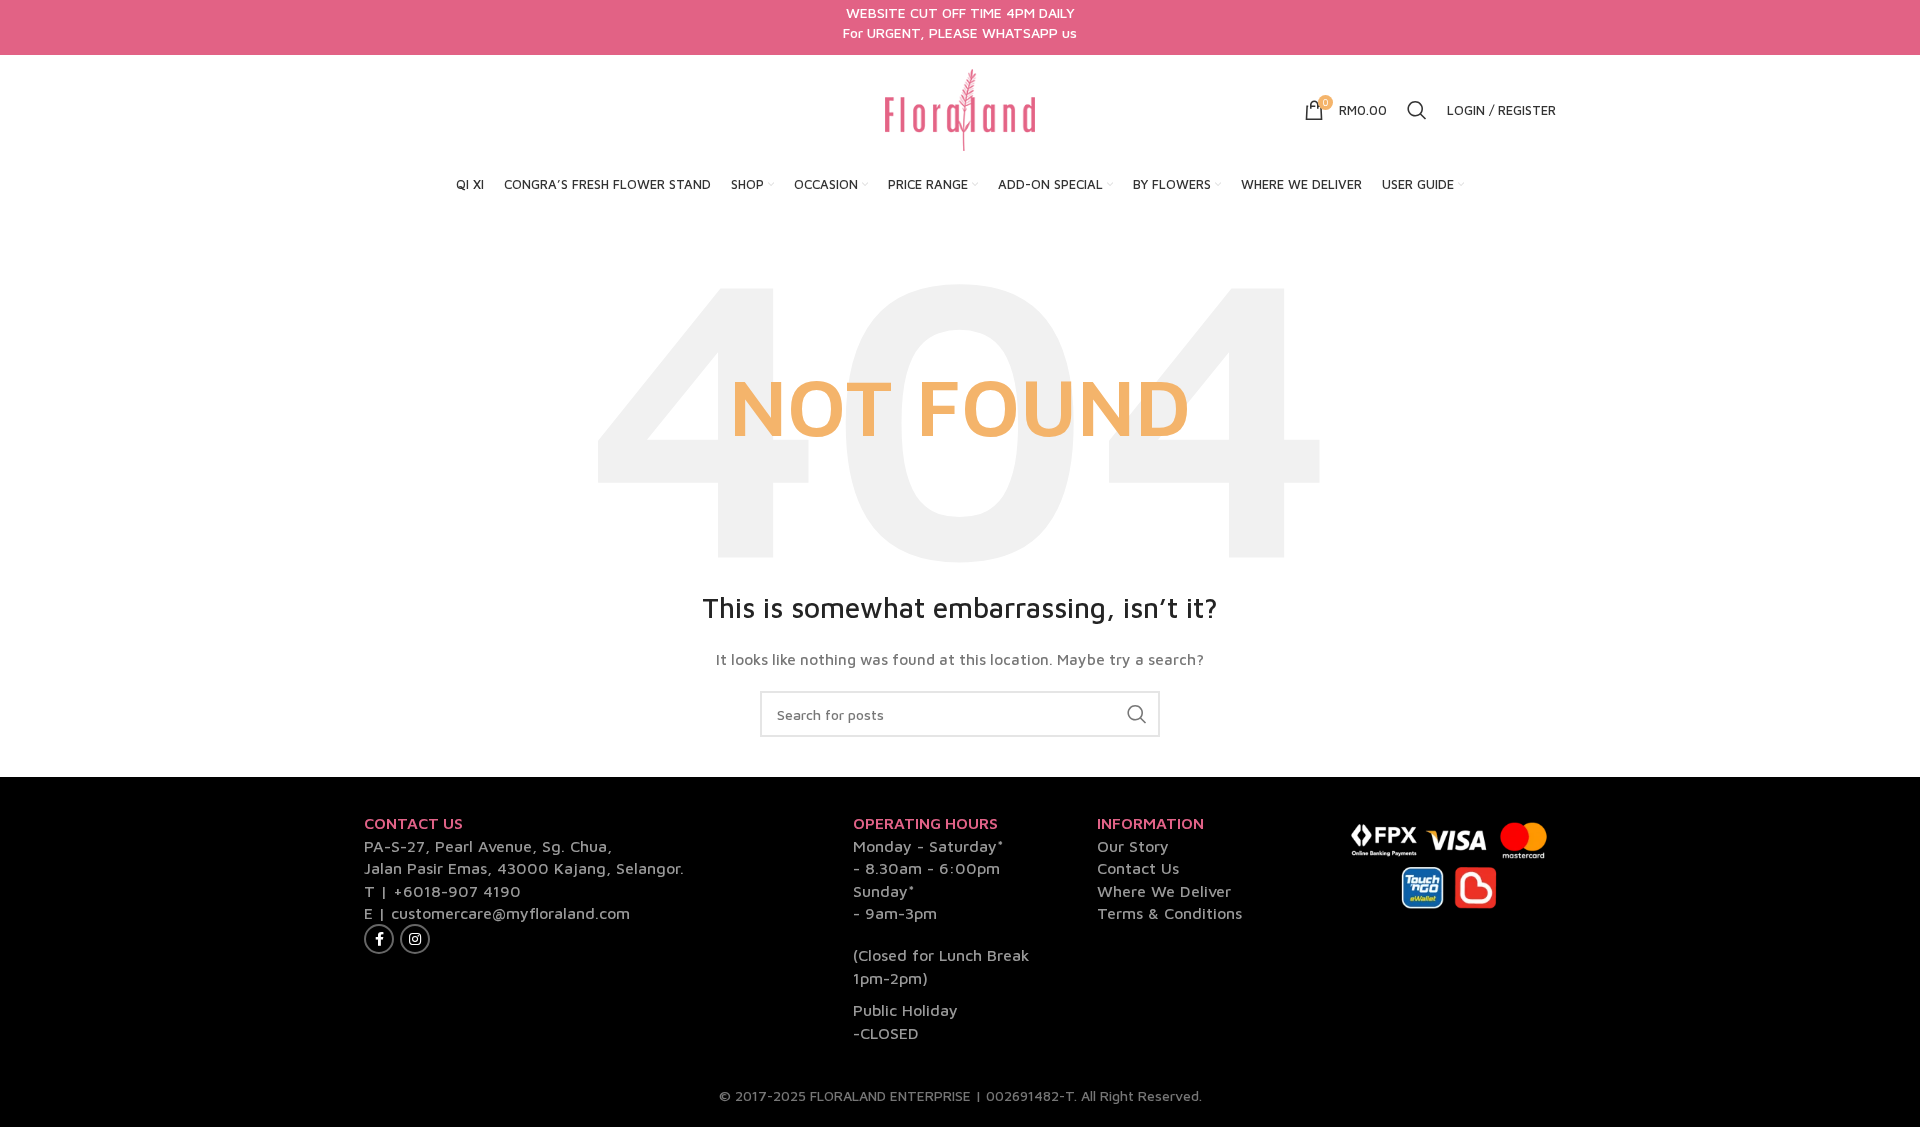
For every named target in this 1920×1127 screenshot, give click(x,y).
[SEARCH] (1137, 714)
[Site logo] (960, 108)
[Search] (1417, 110)
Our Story (1133, 846)
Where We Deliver (1164, 891)
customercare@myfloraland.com (510, 913)
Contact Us (1138, 868)
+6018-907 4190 (457, 891)
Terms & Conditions (1169, 913)
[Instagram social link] (415, 939)
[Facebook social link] (379, 939)
